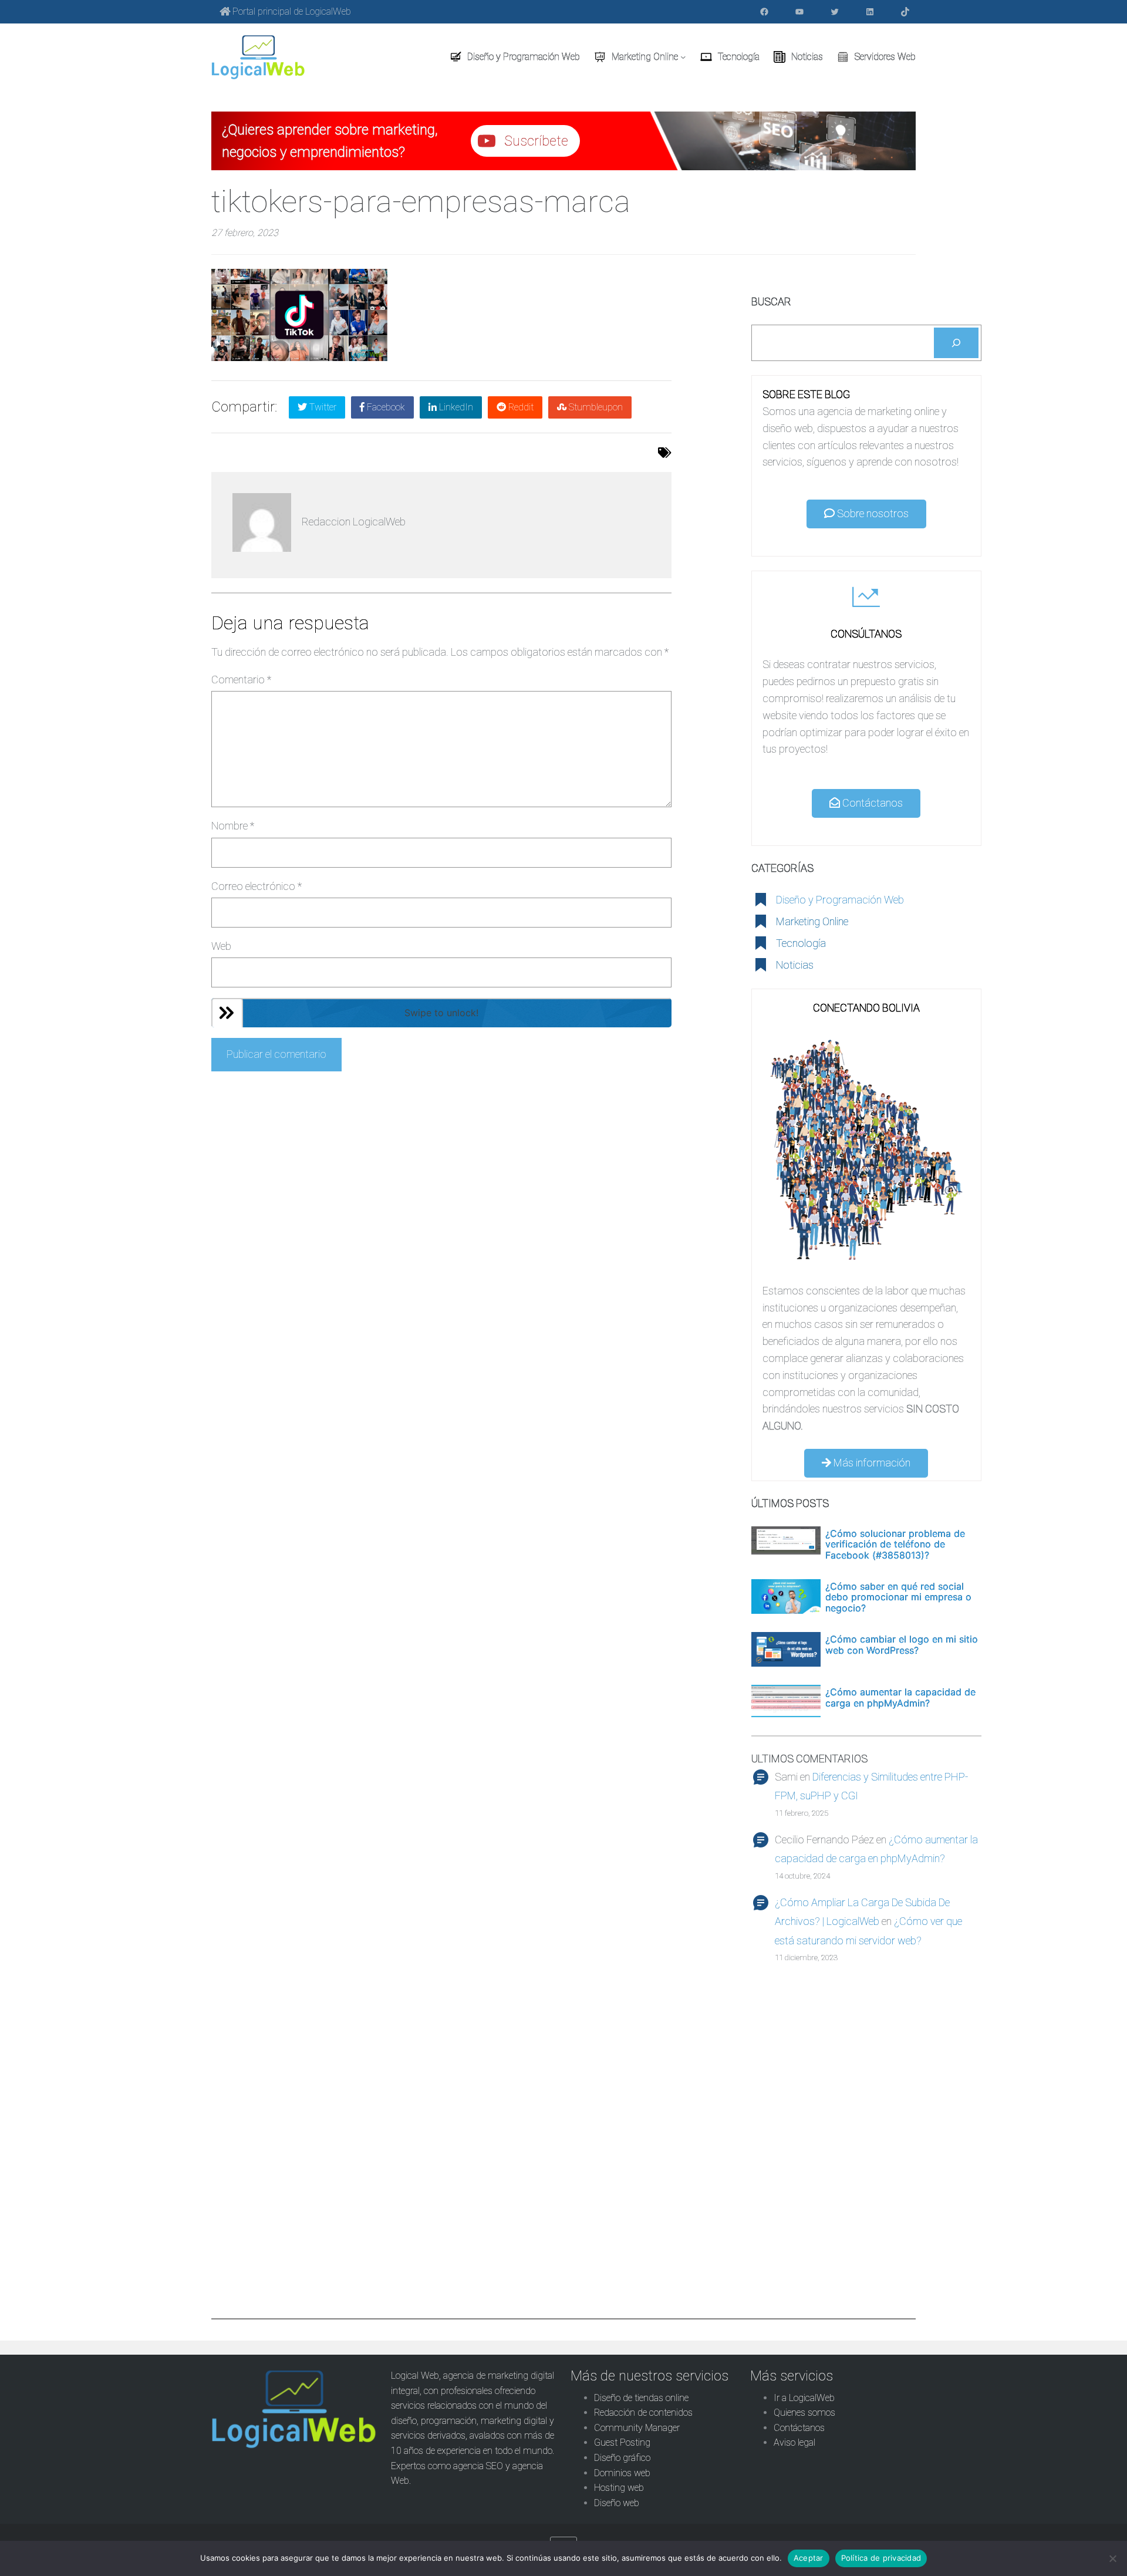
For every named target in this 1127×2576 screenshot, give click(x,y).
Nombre (233, 826)
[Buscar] (956, 343)
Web (221, 946)
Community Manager (637, 2428)
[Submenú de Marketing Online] (683, 57)
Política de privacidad (881, 2558)
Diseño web (617, 2503)
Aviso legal (794, 2442)
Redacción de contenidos (643, 2413)
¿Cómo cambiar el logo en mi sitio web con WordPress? (902, 1645)
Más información (871, 1463)
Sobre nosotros (872, 513)
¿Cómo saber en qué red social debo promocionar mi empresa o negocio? (898, 1597)
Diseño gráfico (622, 2458)
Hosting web (619, 2488)
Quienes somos (804, 2413)
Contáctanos (871, 803)
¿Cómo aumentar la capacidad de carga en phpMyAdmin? (900, 1697)
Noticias (795, 965)
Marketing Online (812, 921)
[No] (1112, 2558)
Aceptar (809, 2558)
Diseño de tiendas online (641, 2398)
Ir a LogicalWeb (804, 2398)
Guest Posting (622, 2442)
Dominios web (622, 2473)
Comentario (241, 680)
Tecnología (801, 943)
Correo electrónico (257, 886)
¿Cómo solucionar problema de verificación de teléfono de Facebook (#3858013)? (895, 1544)
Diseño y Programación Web (840, 900)
